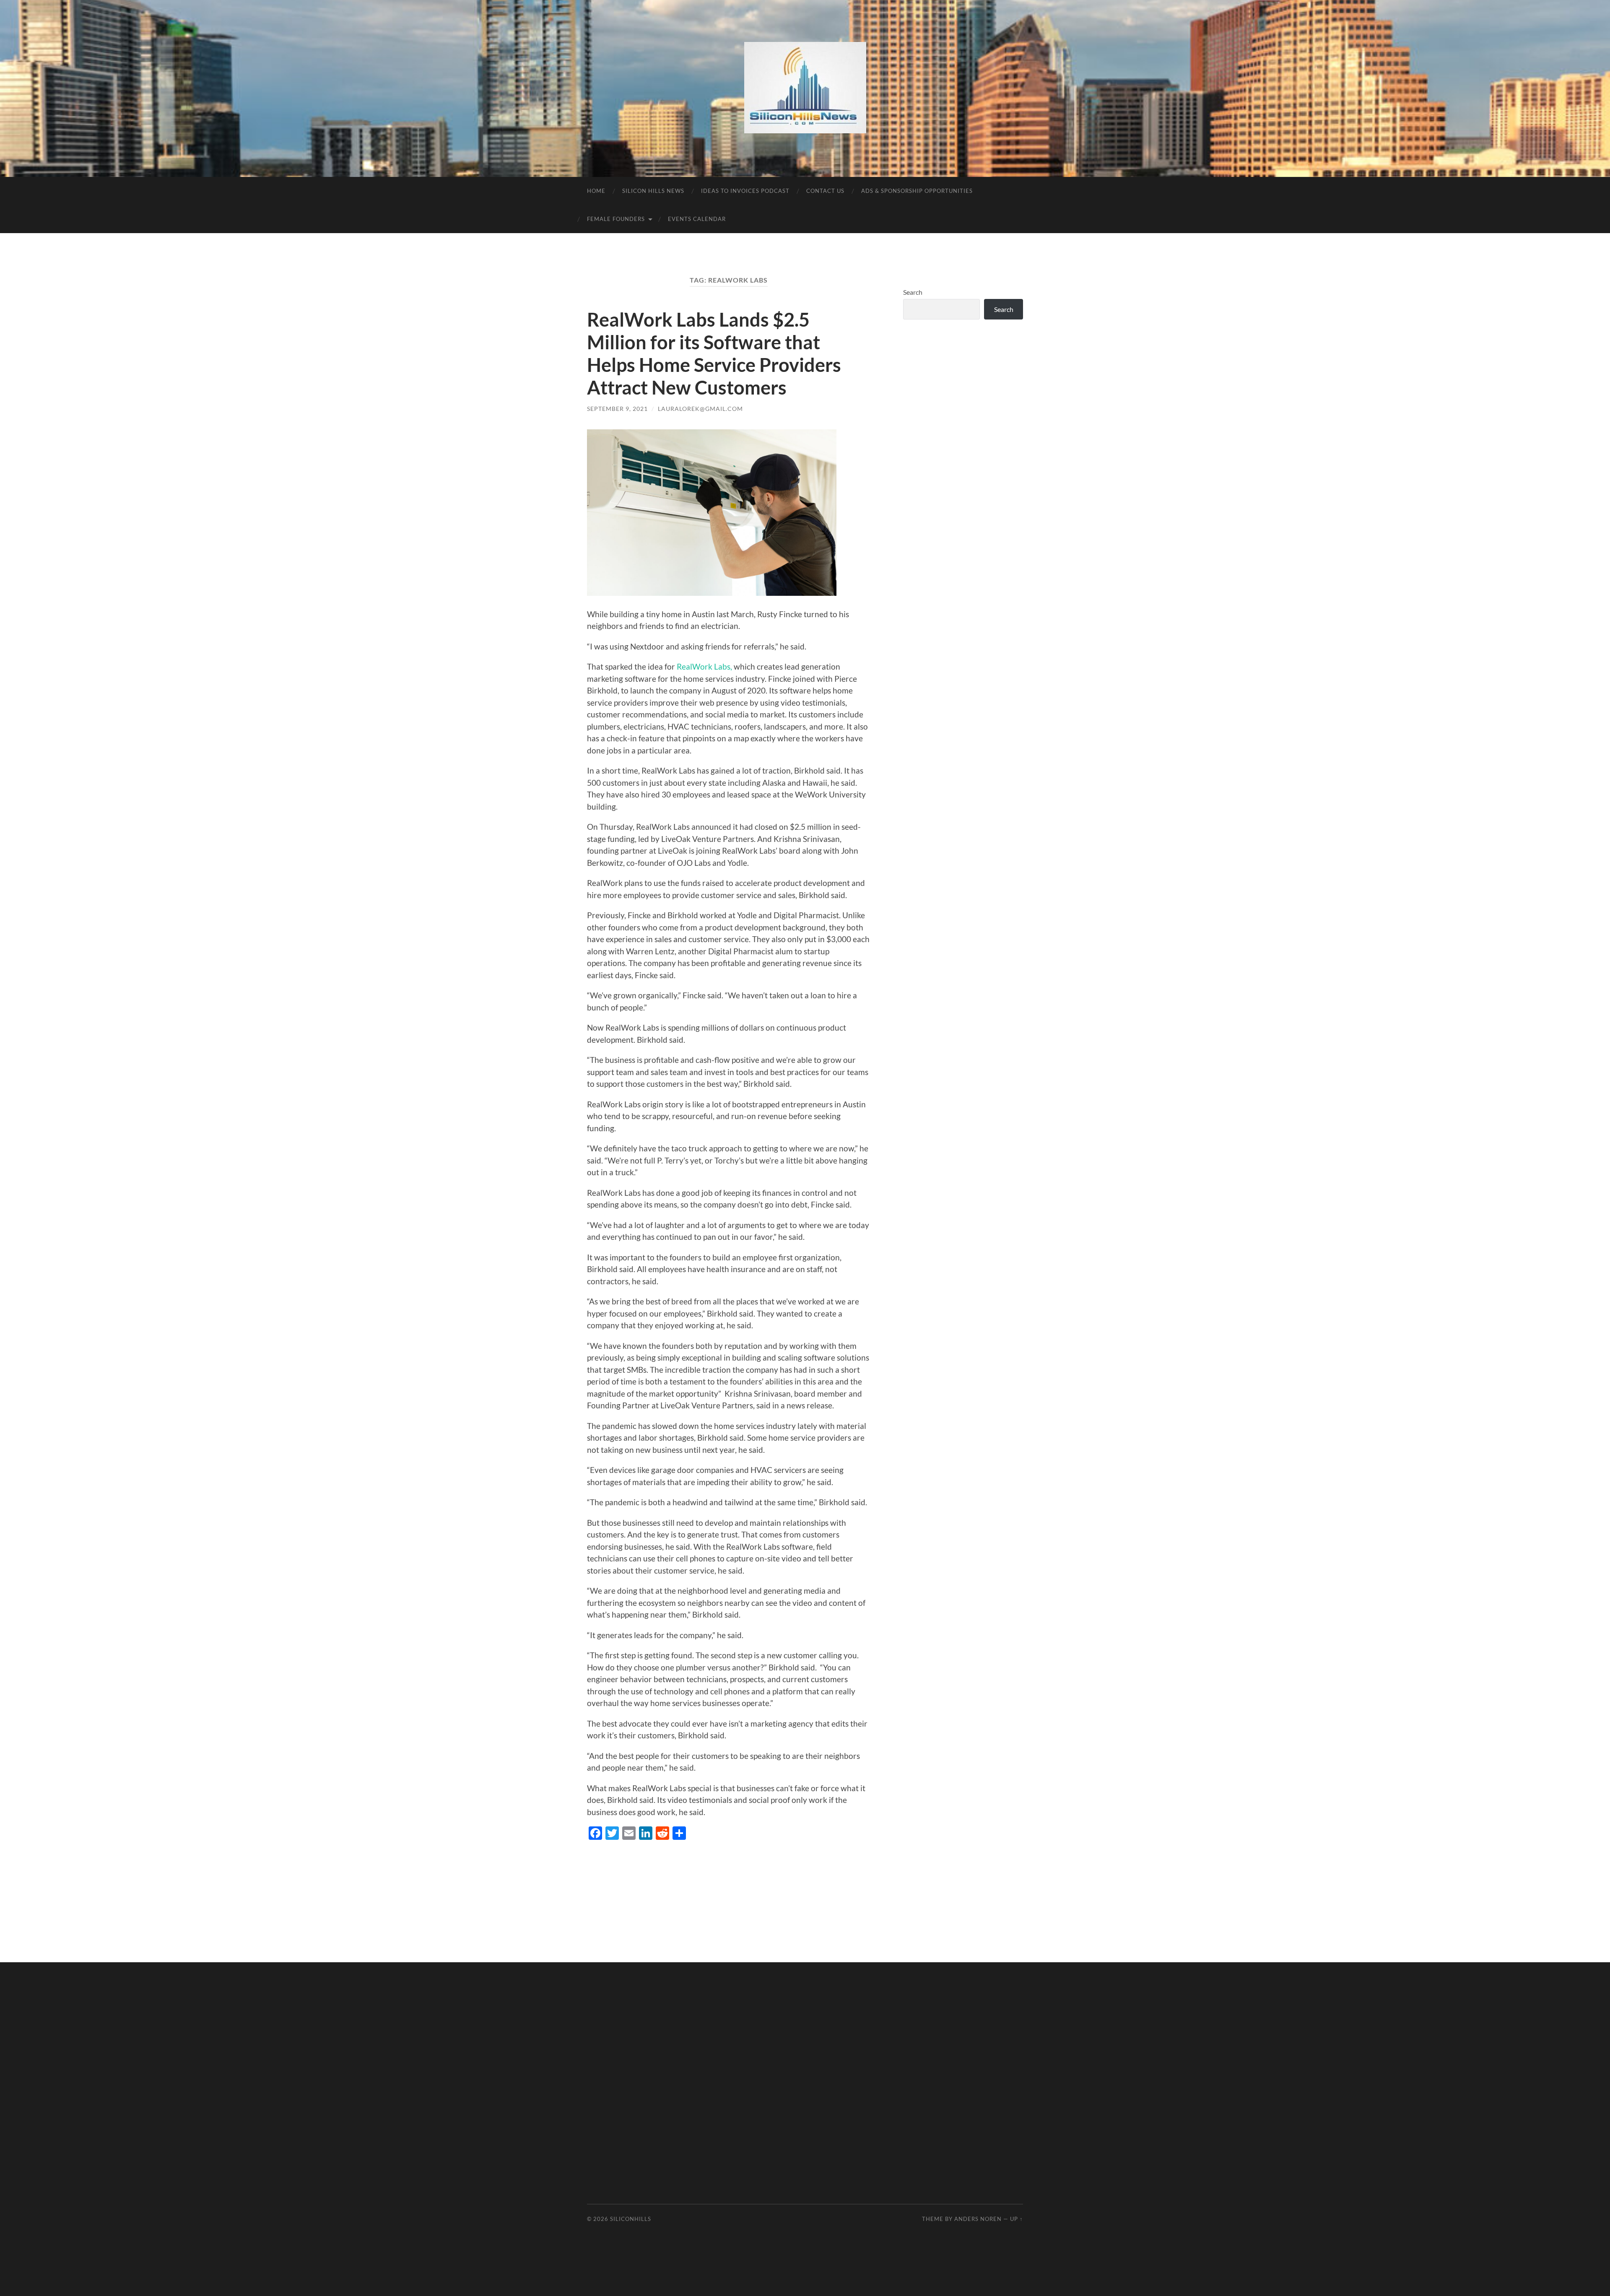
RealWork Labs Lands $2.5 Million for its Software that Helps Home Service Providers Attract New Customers (714, 353)
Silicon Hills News (653, 191)
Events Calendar (697, 219)
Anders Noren (978, 2219)
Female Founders (616, 219)
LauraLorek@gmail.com (700, 409)
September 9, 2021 (617, 409)
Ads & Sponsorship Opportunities (917, 191)
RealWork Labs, (704, 666)
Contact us (825, 191)
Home (596, 191)
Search (913, 292)
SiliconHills (631, 2219)
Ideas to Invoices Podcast (745, 191)
